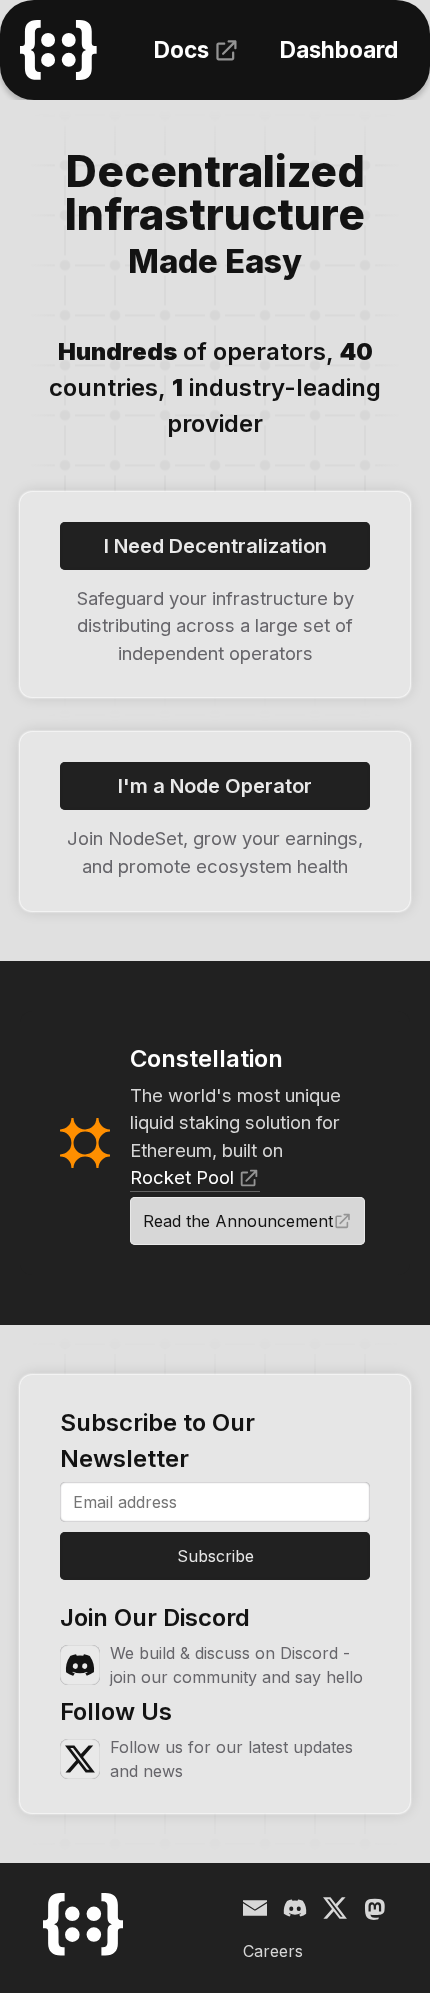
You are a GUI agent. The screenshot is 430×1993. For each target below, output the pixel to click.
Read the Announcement (238, 1221)
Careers (273, 1951)
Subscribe (215, 1556)
